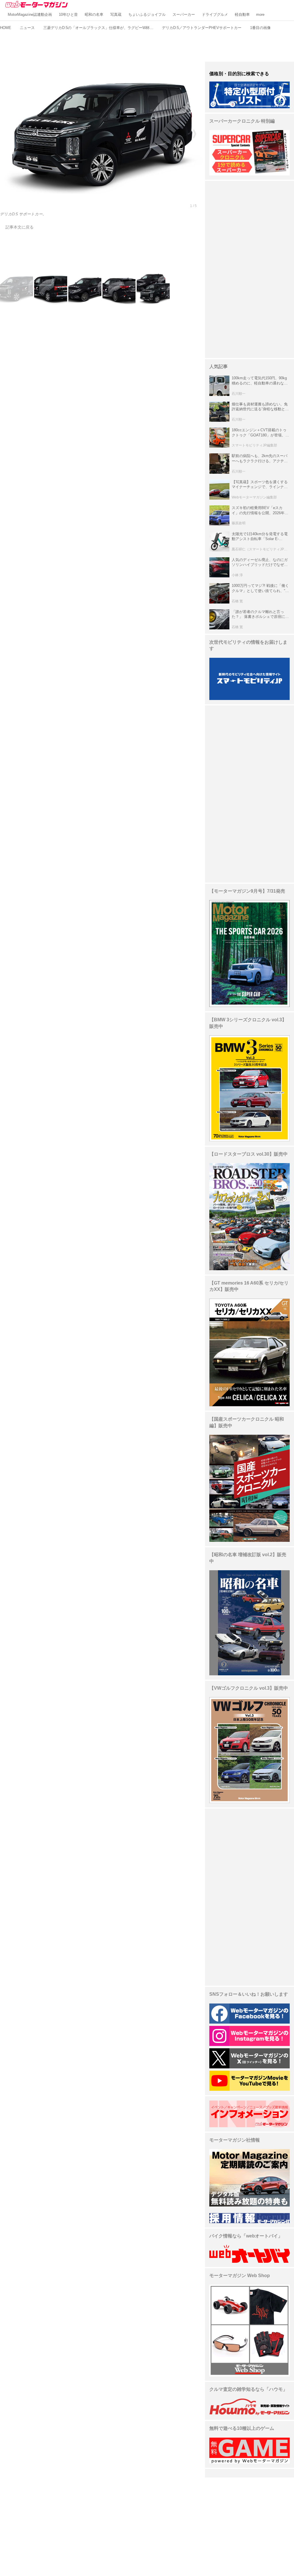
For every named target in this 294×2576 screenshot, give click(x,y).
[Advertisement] (147, 45)
